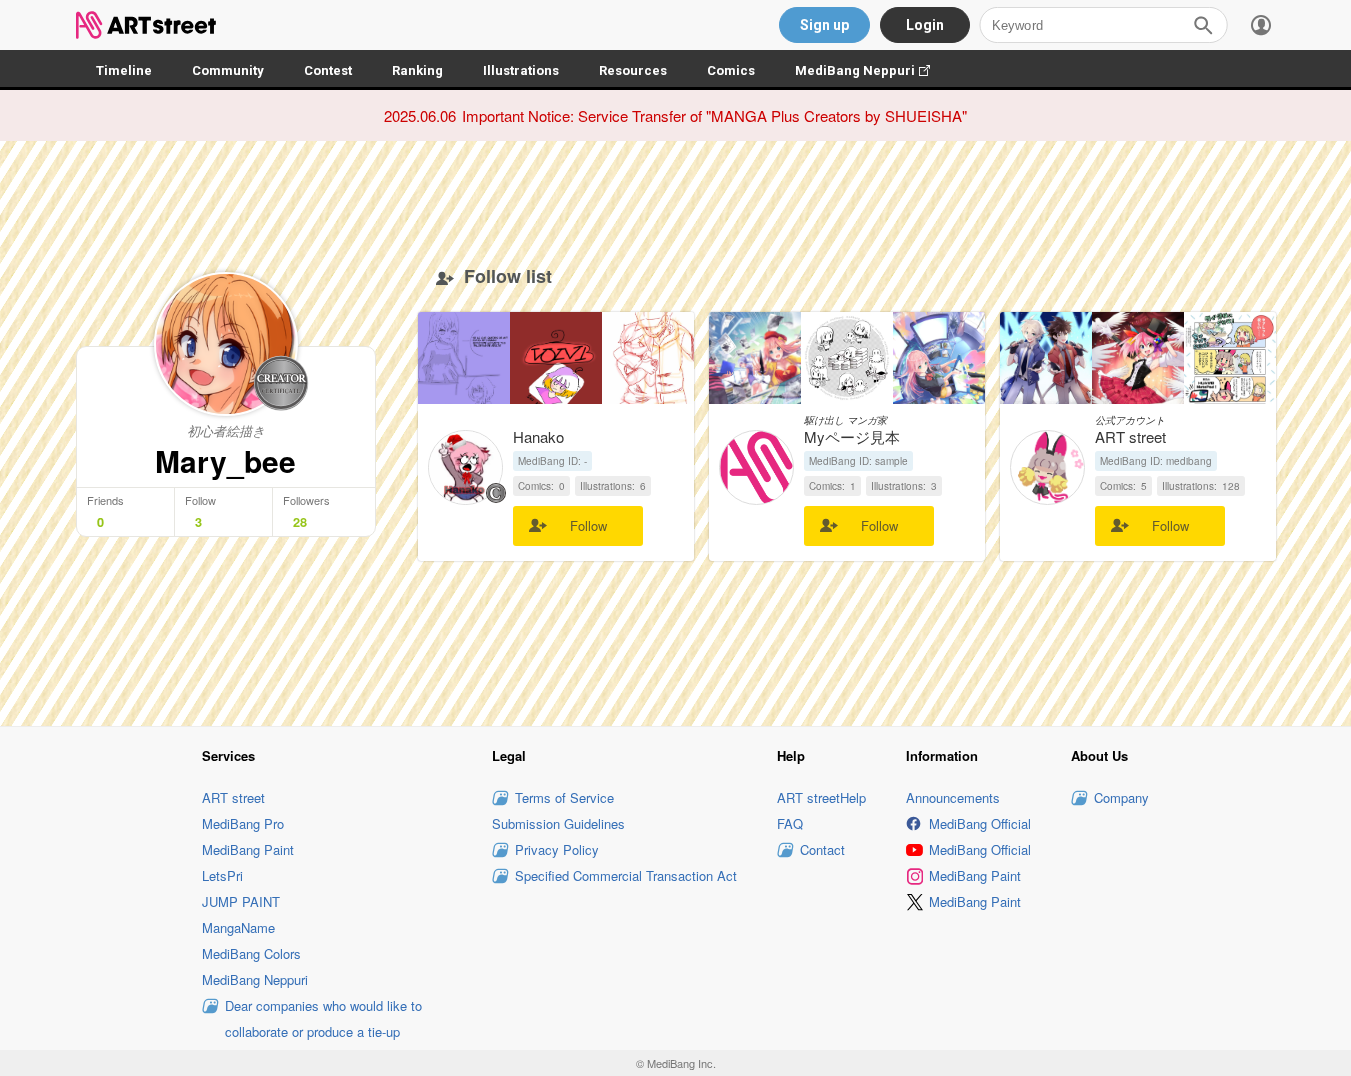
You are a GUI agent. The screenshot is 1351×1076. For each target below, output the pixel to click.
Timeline (124, 70)
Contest (328, 70)
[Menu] (1261, 25)
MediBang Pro (243, 823)
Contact (822, 849)
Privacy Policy (557, 849)
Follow (588, 525)
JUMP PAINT (241, 901)
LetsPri (222, 875)
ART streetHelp (821, 797)
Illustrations (521, 70)
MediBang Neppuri (872, 70)
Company (1121, 797)
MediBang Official (980, 823)
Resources (633, 70)
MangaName (238, 927)
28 (300, 522)
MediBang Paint (248, 849)
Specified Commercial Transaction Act (626, 875)
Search (1203, 25)
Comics (731, 70)
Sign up (824, 25)
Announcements (953, 797)
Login (925, 25)
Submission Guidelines (558, 823)
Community (228, 70)
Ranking (417, 70)
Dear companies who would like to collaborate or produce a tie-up (323, 1018)
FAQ (790, 823)
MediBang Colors (251, 953)
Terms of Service (564, 797)
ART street (233, 797)
